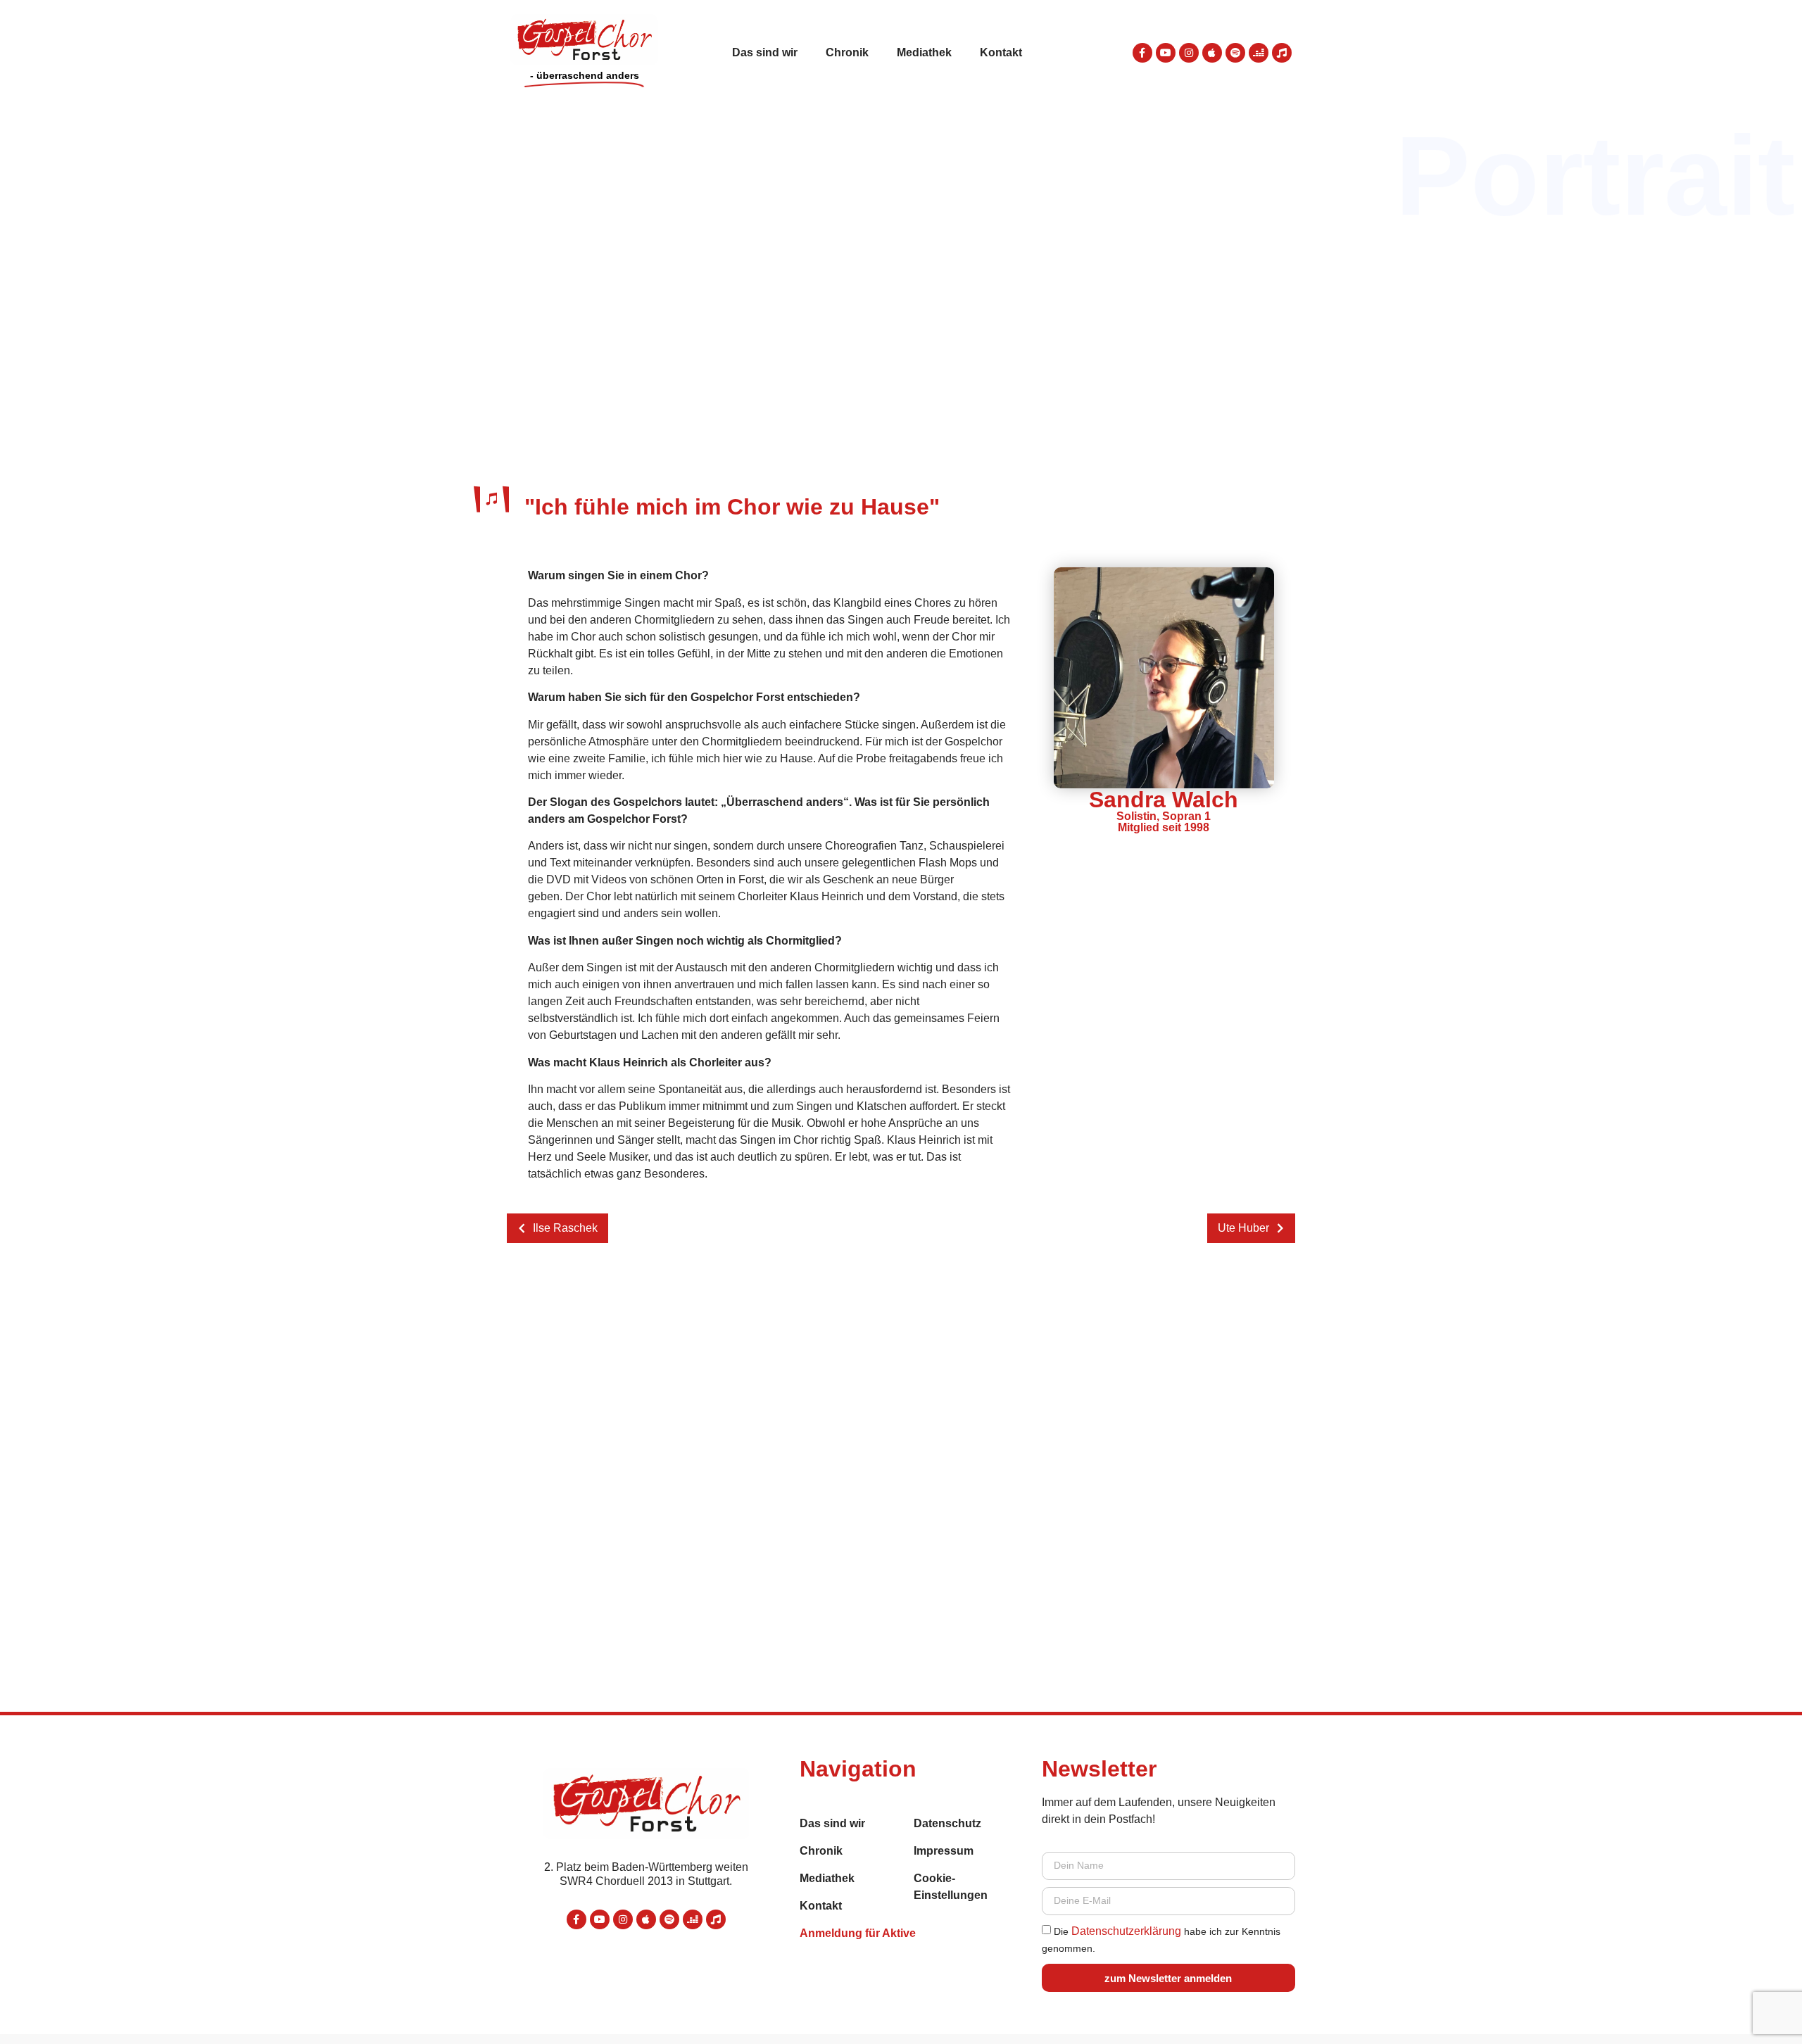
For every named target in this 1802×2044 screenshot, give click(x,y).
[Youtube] (1166, 53)
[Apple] (1212, 53)
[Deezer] (1259, 53)
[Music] (1282, 53)
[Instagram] (1189, 53)
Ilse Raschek (565, 1228)
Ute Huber (1243, 1228)
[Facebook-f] (1142, 53)
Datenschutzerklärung (1126, 1931)
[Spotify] (1235, 53)
